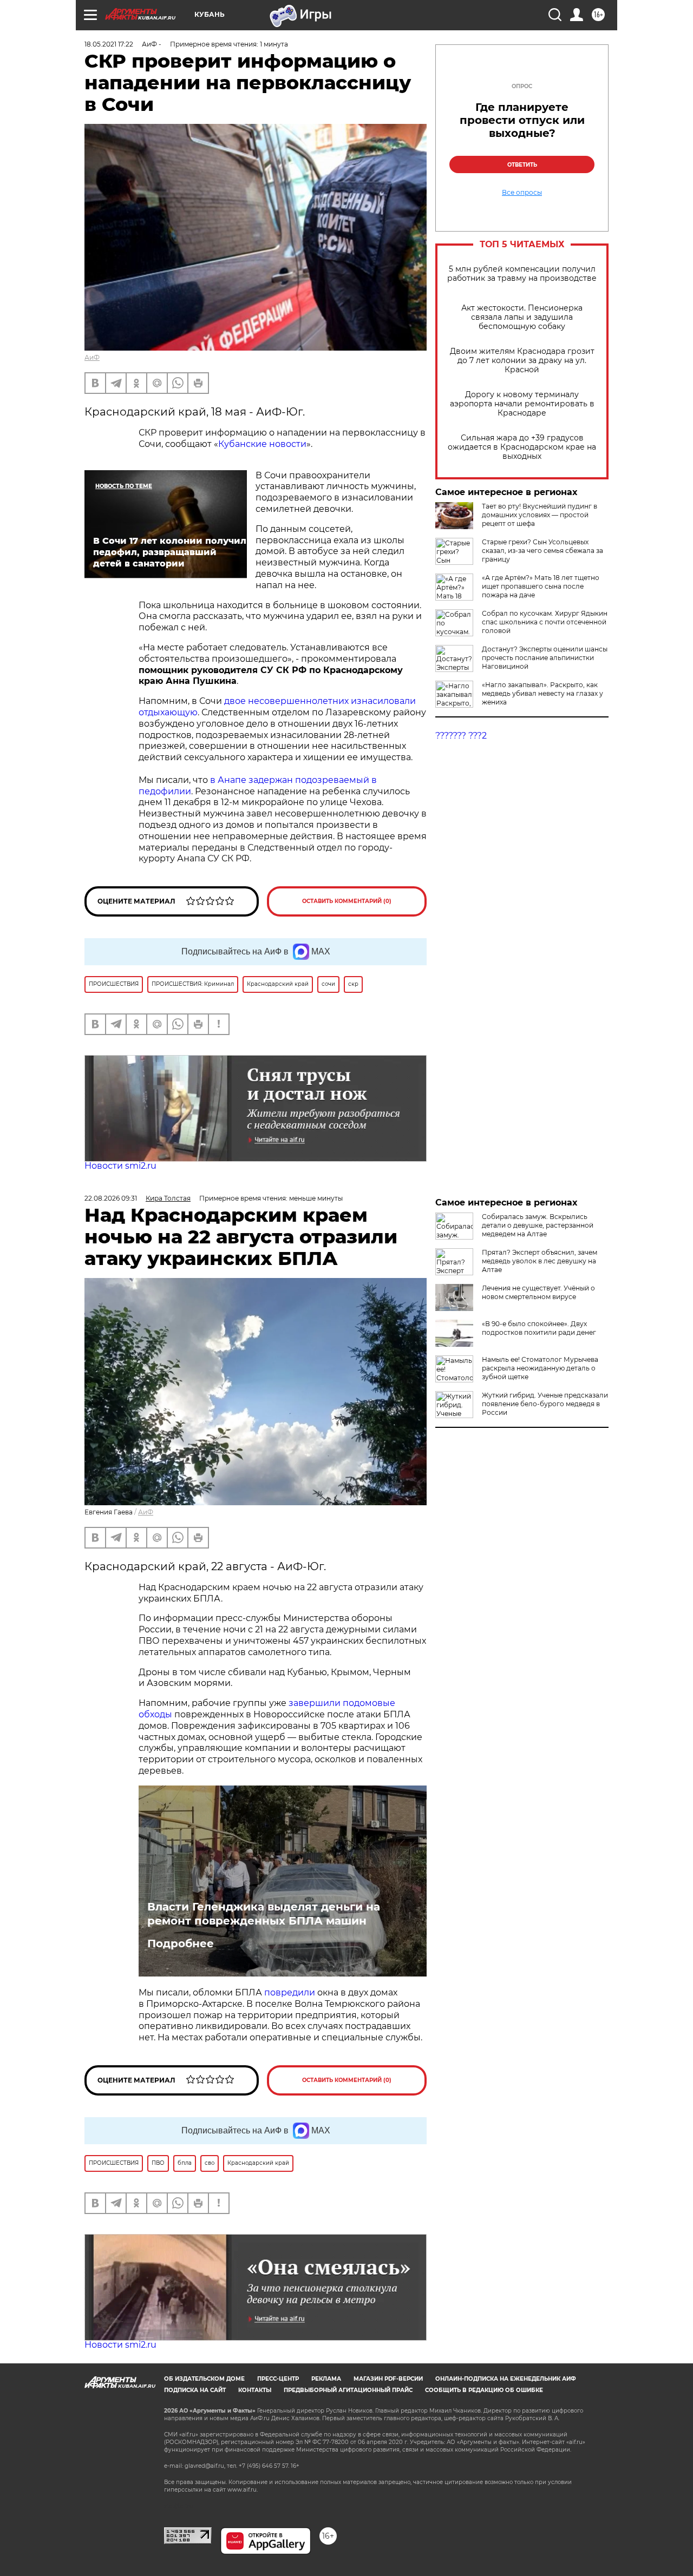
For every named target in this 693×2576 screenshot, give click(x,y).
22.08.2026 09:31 (111, 1198)
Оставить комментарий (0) (347, 901)
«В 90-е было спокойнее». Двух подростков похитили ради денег (539, 1328)
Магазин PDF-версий (388, 2379)
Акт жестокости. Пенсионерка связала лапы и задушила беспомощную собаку (522, 317)
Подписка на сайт (195, 2390)
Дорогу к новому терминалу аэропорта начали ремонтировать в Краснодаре (522, 404)
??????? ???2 (461, 736)
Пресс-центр (278, 2379)
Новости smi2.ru (120, 1166)
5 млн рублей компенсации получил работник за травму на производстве (522, 274)
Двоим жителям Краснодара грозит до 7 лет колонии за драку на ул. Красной (522, 361)
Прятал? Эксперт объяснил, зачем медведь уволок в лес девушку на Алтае (540, 1261)
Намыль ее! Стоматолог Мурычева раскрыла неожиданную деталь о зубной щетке (540, 1368)
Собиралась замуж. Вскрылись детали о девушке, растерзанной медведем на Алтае (538, 1225)
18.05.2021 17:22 (109, 44)
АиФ (92, 357)
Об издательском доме (204, 2379)
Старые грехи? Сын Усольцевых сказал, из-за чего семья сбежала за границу (542, 551)
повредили (290, 1992)
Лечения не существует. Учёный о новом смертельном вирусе (538, 1292)
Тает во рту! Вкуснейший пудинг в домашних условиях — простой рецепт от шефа (540, 515)
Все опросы (522, 193)
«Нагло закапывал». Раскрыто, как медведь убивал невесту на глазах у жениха (542, 693)
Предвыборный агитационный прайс (348, 2390)
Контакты (255, 2390)
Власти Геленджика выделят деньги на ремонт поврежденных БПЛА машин (264, 1914)
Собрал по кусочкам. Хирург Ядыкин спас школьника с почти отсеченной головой (545, 622)
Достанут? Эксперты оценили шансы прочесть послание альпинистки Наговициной (545, 658)
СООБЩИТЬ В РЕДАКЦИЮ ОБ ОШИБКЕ (484, 2390)
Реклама (326, 2379)
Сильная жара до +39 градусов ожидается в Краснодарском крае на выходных (522, 447)
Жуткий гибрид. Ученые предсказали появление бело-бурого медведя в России (545, 1404)
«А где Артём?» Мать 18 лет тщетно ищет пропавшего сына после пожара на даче (541, 586)
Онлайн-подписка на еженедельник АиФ (506, 2379)
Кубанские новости (262, 444)
